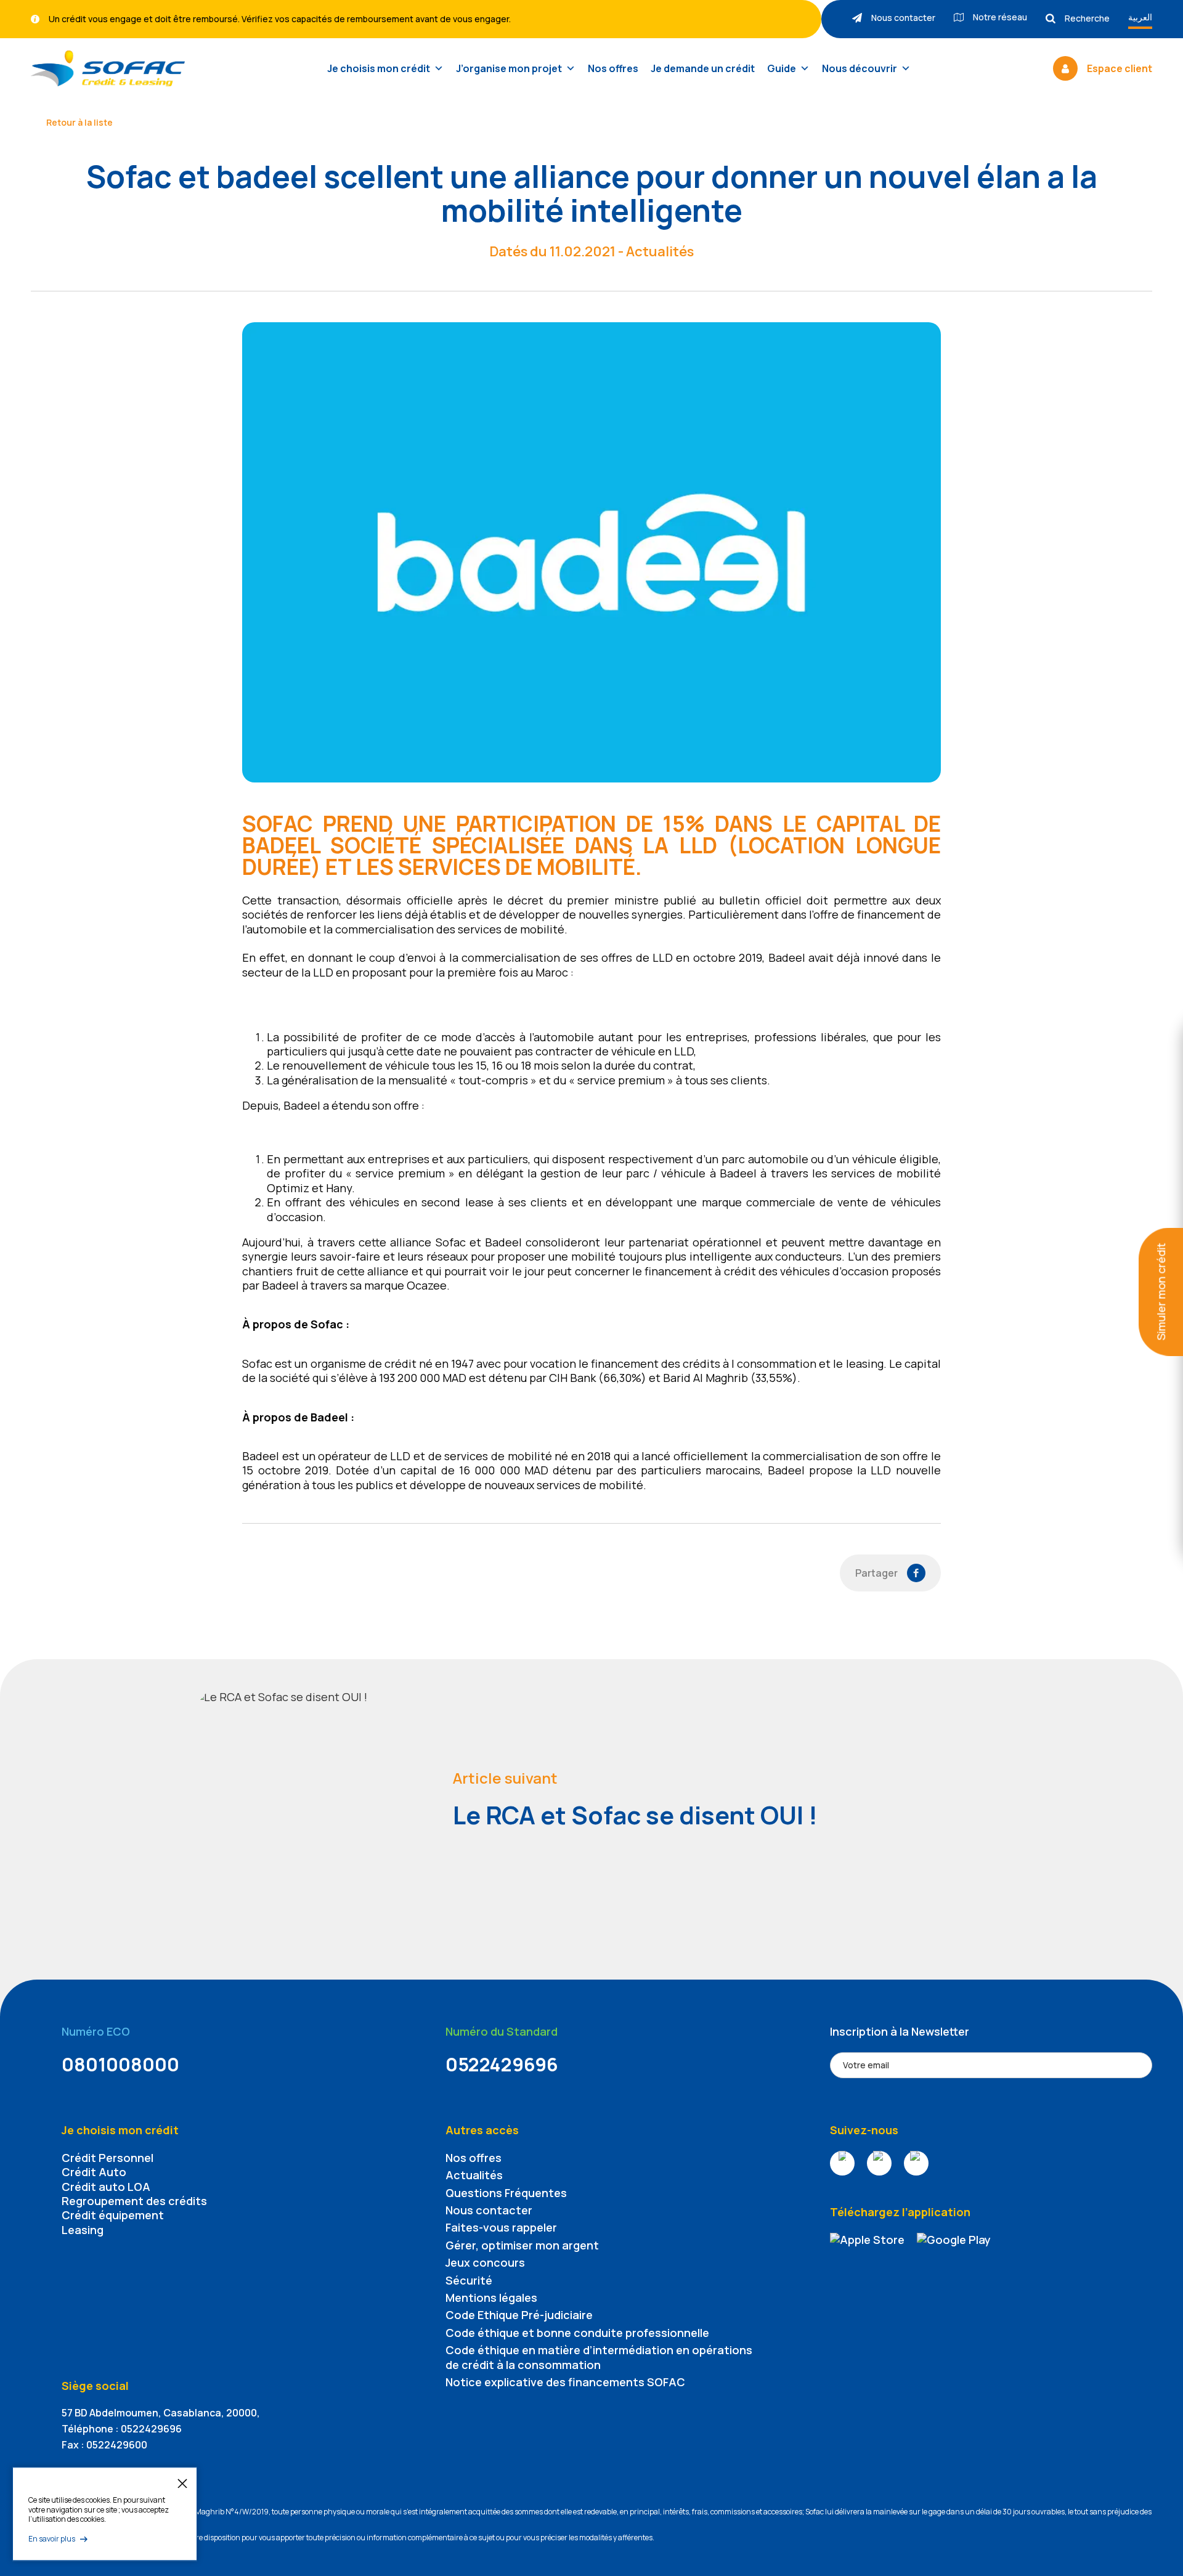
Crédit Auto (94, 2172)
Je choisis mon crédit (379, 68)
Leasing (83, 2230)
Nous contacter (489, 2210)
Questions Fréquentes (506, 2193)
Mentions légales (491, 2298)
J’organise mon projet (509, 68)
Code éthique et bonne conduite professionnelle (577, 2333)
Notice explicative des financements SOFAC (565, 2382)
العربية (1140, 17)
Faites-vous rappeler (501, 2227)
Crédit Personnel (108, 2158)
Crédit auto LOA (106, 2187)
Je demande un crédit (703, 68)
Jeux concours (485, 2262)
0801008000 (120, 2064)
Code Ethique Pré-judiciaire (519, 2315)
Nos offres (613, 68)
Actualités (474, 2175)
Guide (782, 68)
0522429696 (502, 2064)
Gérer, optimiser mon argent (522, 2245)
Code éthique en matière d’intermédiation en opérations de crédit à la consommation (599, 2357)
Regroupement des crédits (134, 2201)
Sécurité (469, 2280)
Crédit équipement (113, 2215)
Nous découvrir (860, 68)
